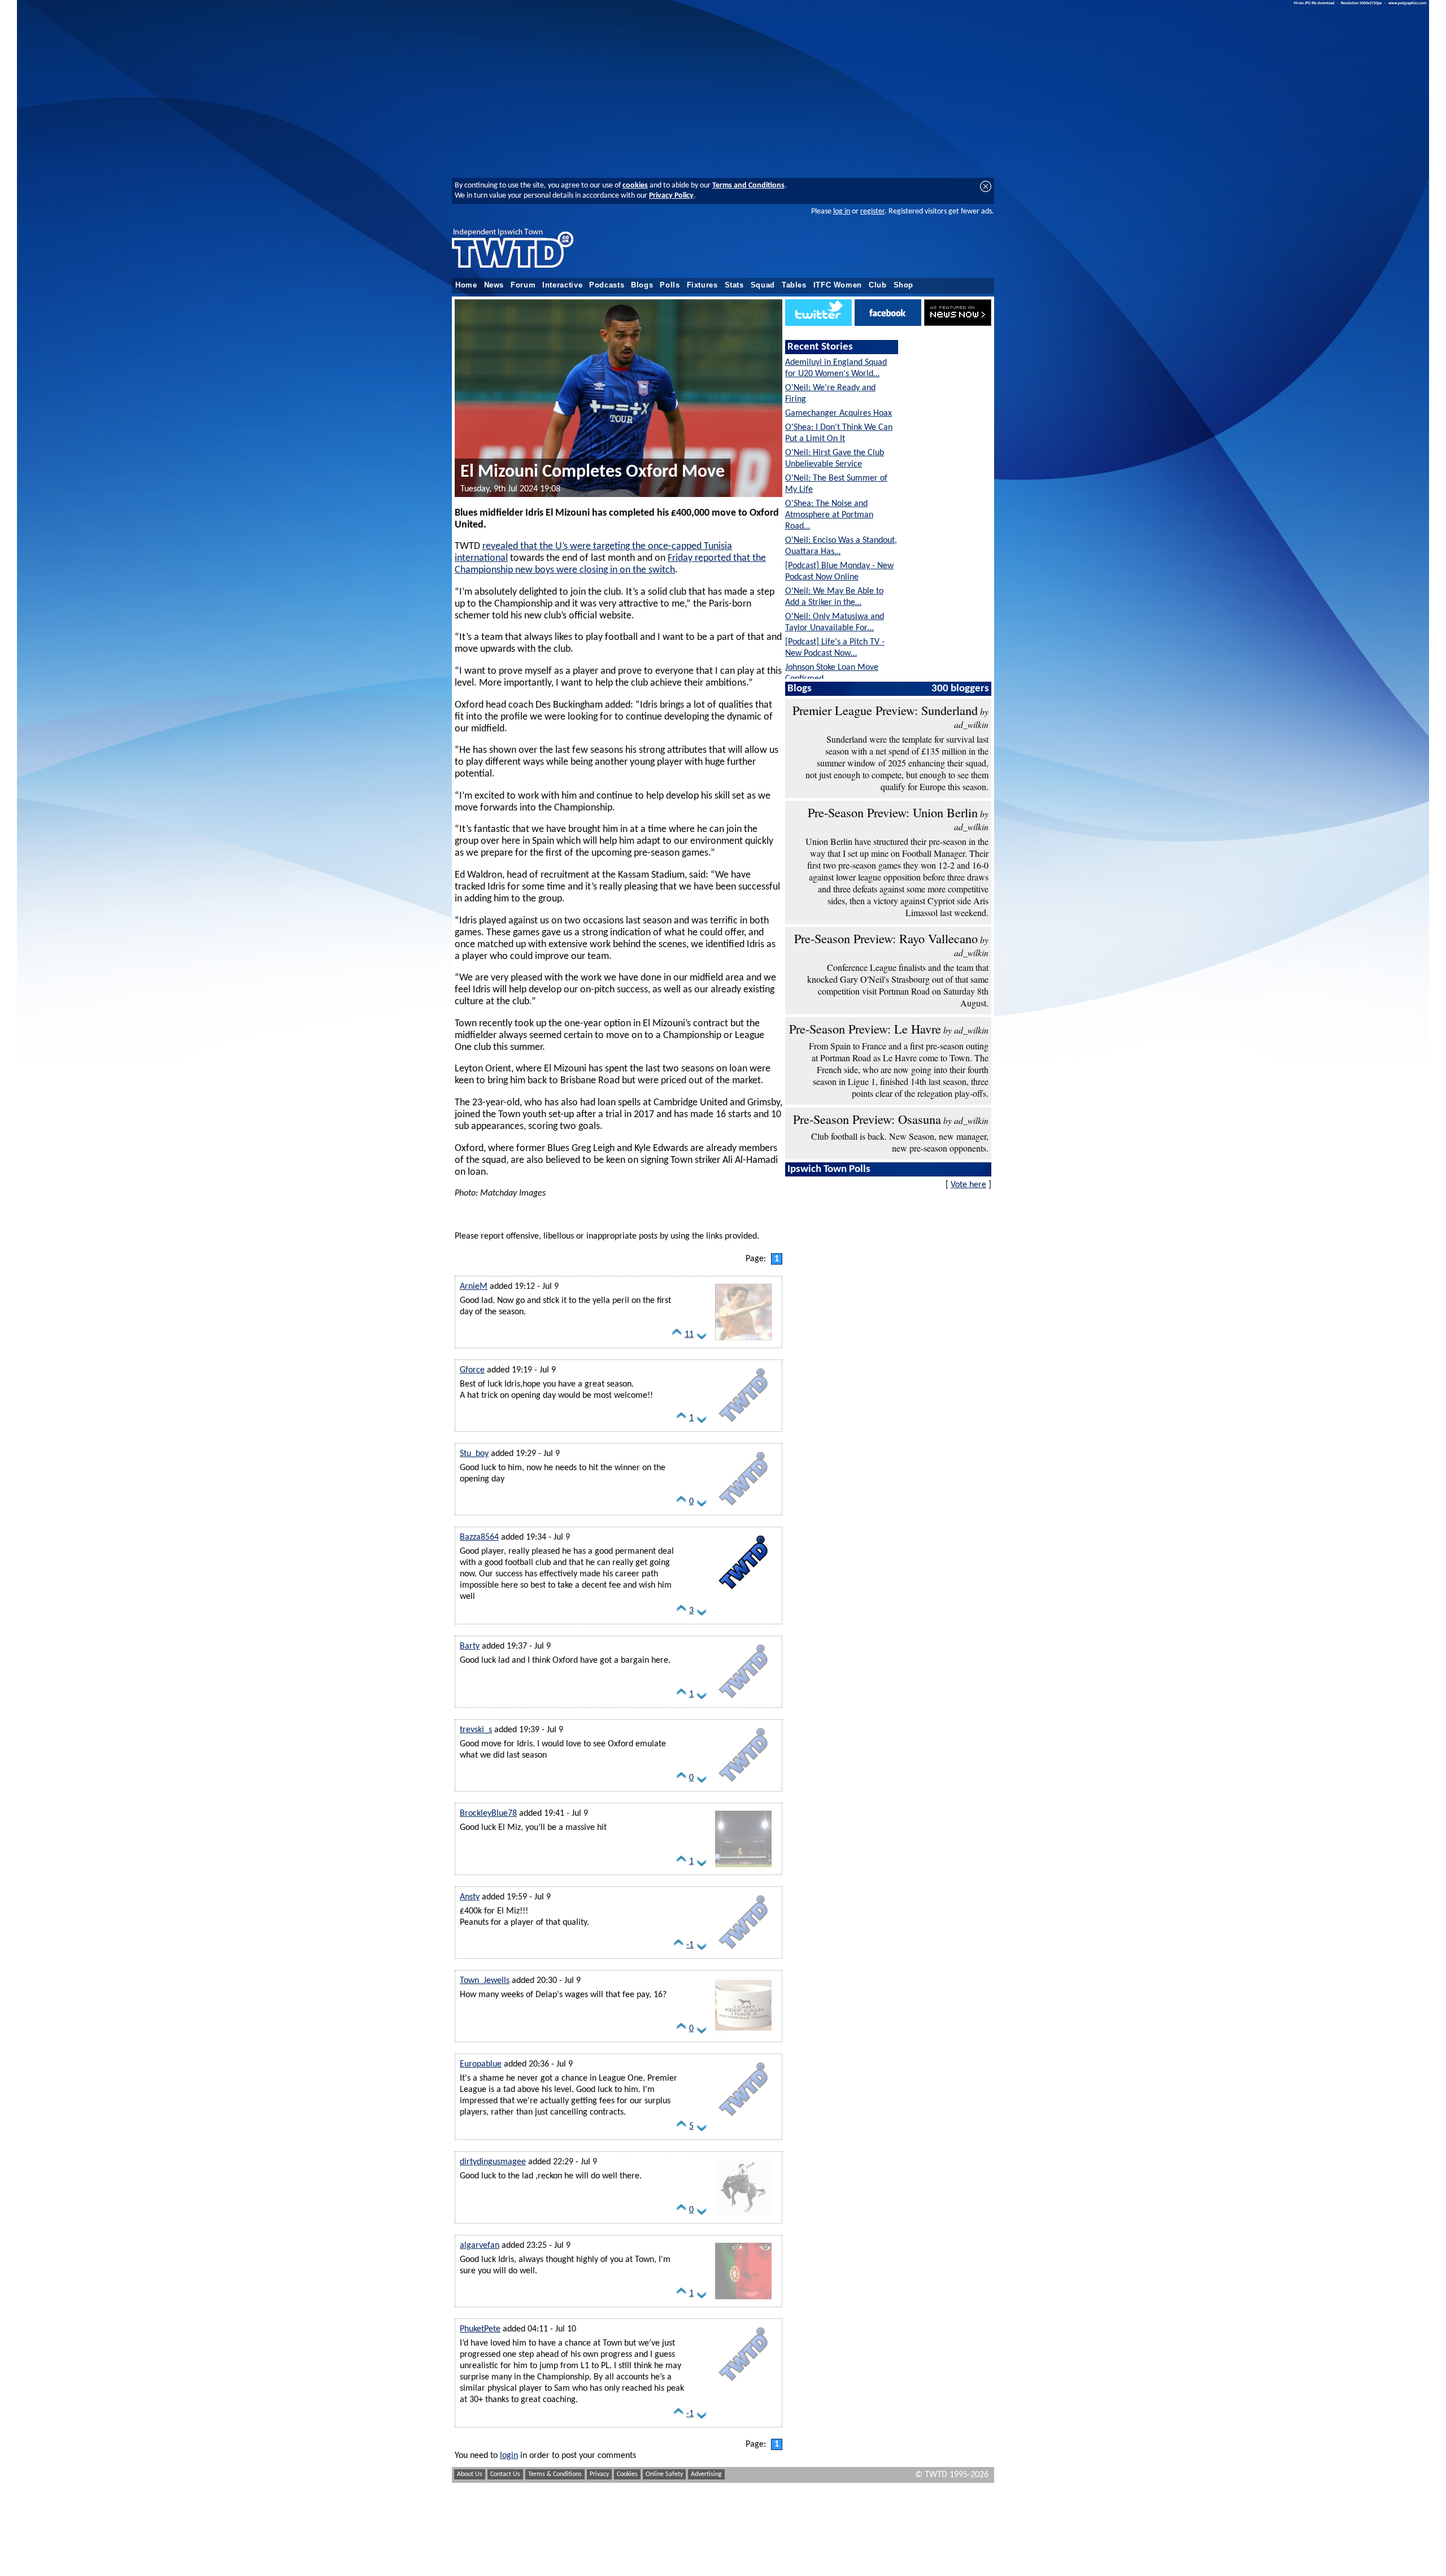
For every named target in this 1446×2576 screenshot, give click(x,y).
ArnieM (474, 1287)
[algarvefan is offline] (743, 2300)
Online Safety (664, 2474)
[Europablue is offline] (743, 2119)
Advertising (706, 2474)
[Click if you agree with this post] (677, 1337)
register (872, 212)
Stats (734, 285)
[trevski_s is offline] (743, 1784)
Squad (763, 285)
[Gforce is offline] (743, 1424)
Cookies (627, 2474)
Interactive (562, 285)
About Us (470, 2474)
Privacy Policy (671, 196)
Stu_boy (474, 1454)
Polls (670, 285)
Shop (904, 285)
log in (842, 212)
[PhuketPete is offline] (743, 2383)
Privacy (599, 2474)
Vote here (968, 1185)
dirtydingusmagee (493, 2162)
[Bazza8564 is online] (743, 1592)
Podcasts (607, 285)
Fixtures (702, 285)
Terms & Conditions (555, 2474)
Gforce (472, 1370)
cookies (635, 186)
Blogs (642, 285)
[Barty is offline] (743, 1701)
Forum (523, 285)
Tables (794, 285)
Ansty (470, 1897)
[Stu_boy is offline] (743, 1508)
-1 (690, 1945)
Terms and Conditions (748, 186)
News (494, 285)
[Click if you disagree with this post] (702, 1337)
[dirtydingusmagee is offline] (743, 2216)
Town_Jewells (485, 1981)
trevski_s (476, 1730)
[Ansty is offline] (743, 1951)
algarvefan (480, 2246)
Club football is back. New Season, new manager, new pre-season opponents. (900, 1142)
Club (878, 285)
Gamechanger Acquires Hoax (839, 413)
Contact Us (505, 2474)
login (509, 2456)
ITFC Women (838, 285)
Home (466, 285)
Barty (470, 1646)
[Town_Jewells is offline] (743, 2035)
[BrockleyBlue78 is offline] (743, 1868)
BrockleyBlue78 (488, 1814)
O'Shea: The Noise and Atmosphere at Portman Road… (829, 515)
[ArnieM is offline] (743, 1341)
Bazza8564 (479, 1537)
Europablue (481, 2064)
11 (689, 1335)
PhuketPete (480, 2329)
